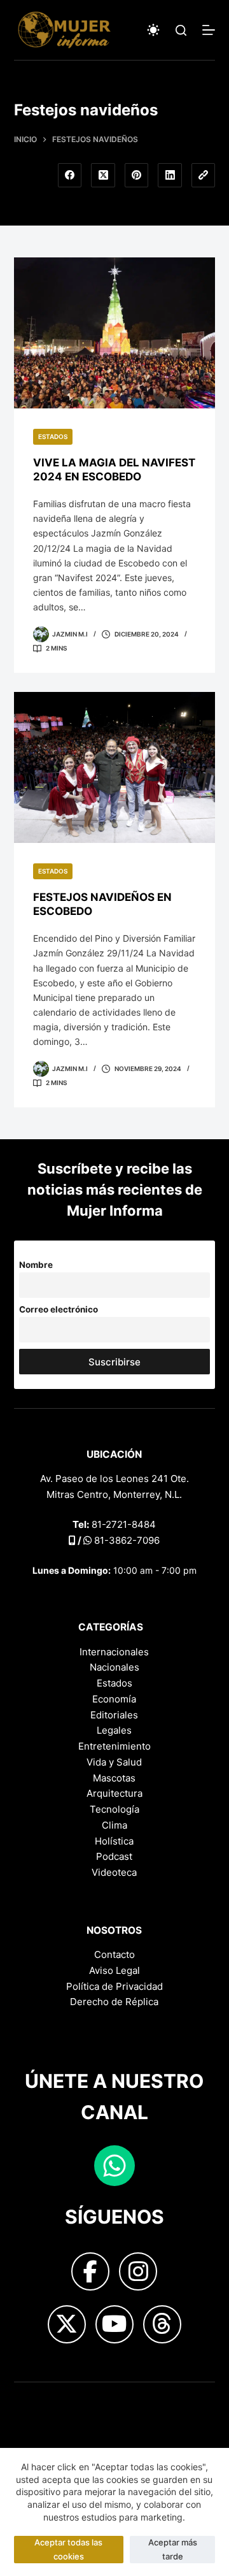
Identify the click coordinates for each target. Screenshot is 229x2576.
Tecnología (114, 1809)
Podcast (114, 1856)
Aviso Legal (114, 1970)
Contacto (114, 1954)
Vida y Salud (114, 1762)
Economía (114, 1699)
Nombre (36, 1265)
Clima (114, 1825)
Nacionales (114, 1667)
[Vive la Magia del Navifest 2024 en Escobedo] (115, 333)
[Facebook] (70, 175)
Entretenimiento (114, 1746)
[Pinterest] (137, 175)
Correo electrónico (59, 1309)
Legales (114, 1730)
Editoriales (114, 1715)
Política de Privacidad (114, 1986)
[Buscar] (181, 30)
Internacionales (114, 1652)
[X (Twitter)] (103, 175)
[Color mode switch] (153, 30)
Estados (53, 436)
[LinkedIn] (170, 175)
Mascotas (114, 1778)
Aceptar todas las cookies (68, 2549)
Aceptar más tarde (173, 2549)
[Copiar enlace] (204, 175)
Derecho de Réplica (114, 2002)
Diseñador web (48, 2402)
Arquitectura (114, 1793)
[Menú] (209, 30)
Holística (114, 1841)
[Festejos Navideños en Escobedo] (115, 768)
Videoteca (114, 1872)
